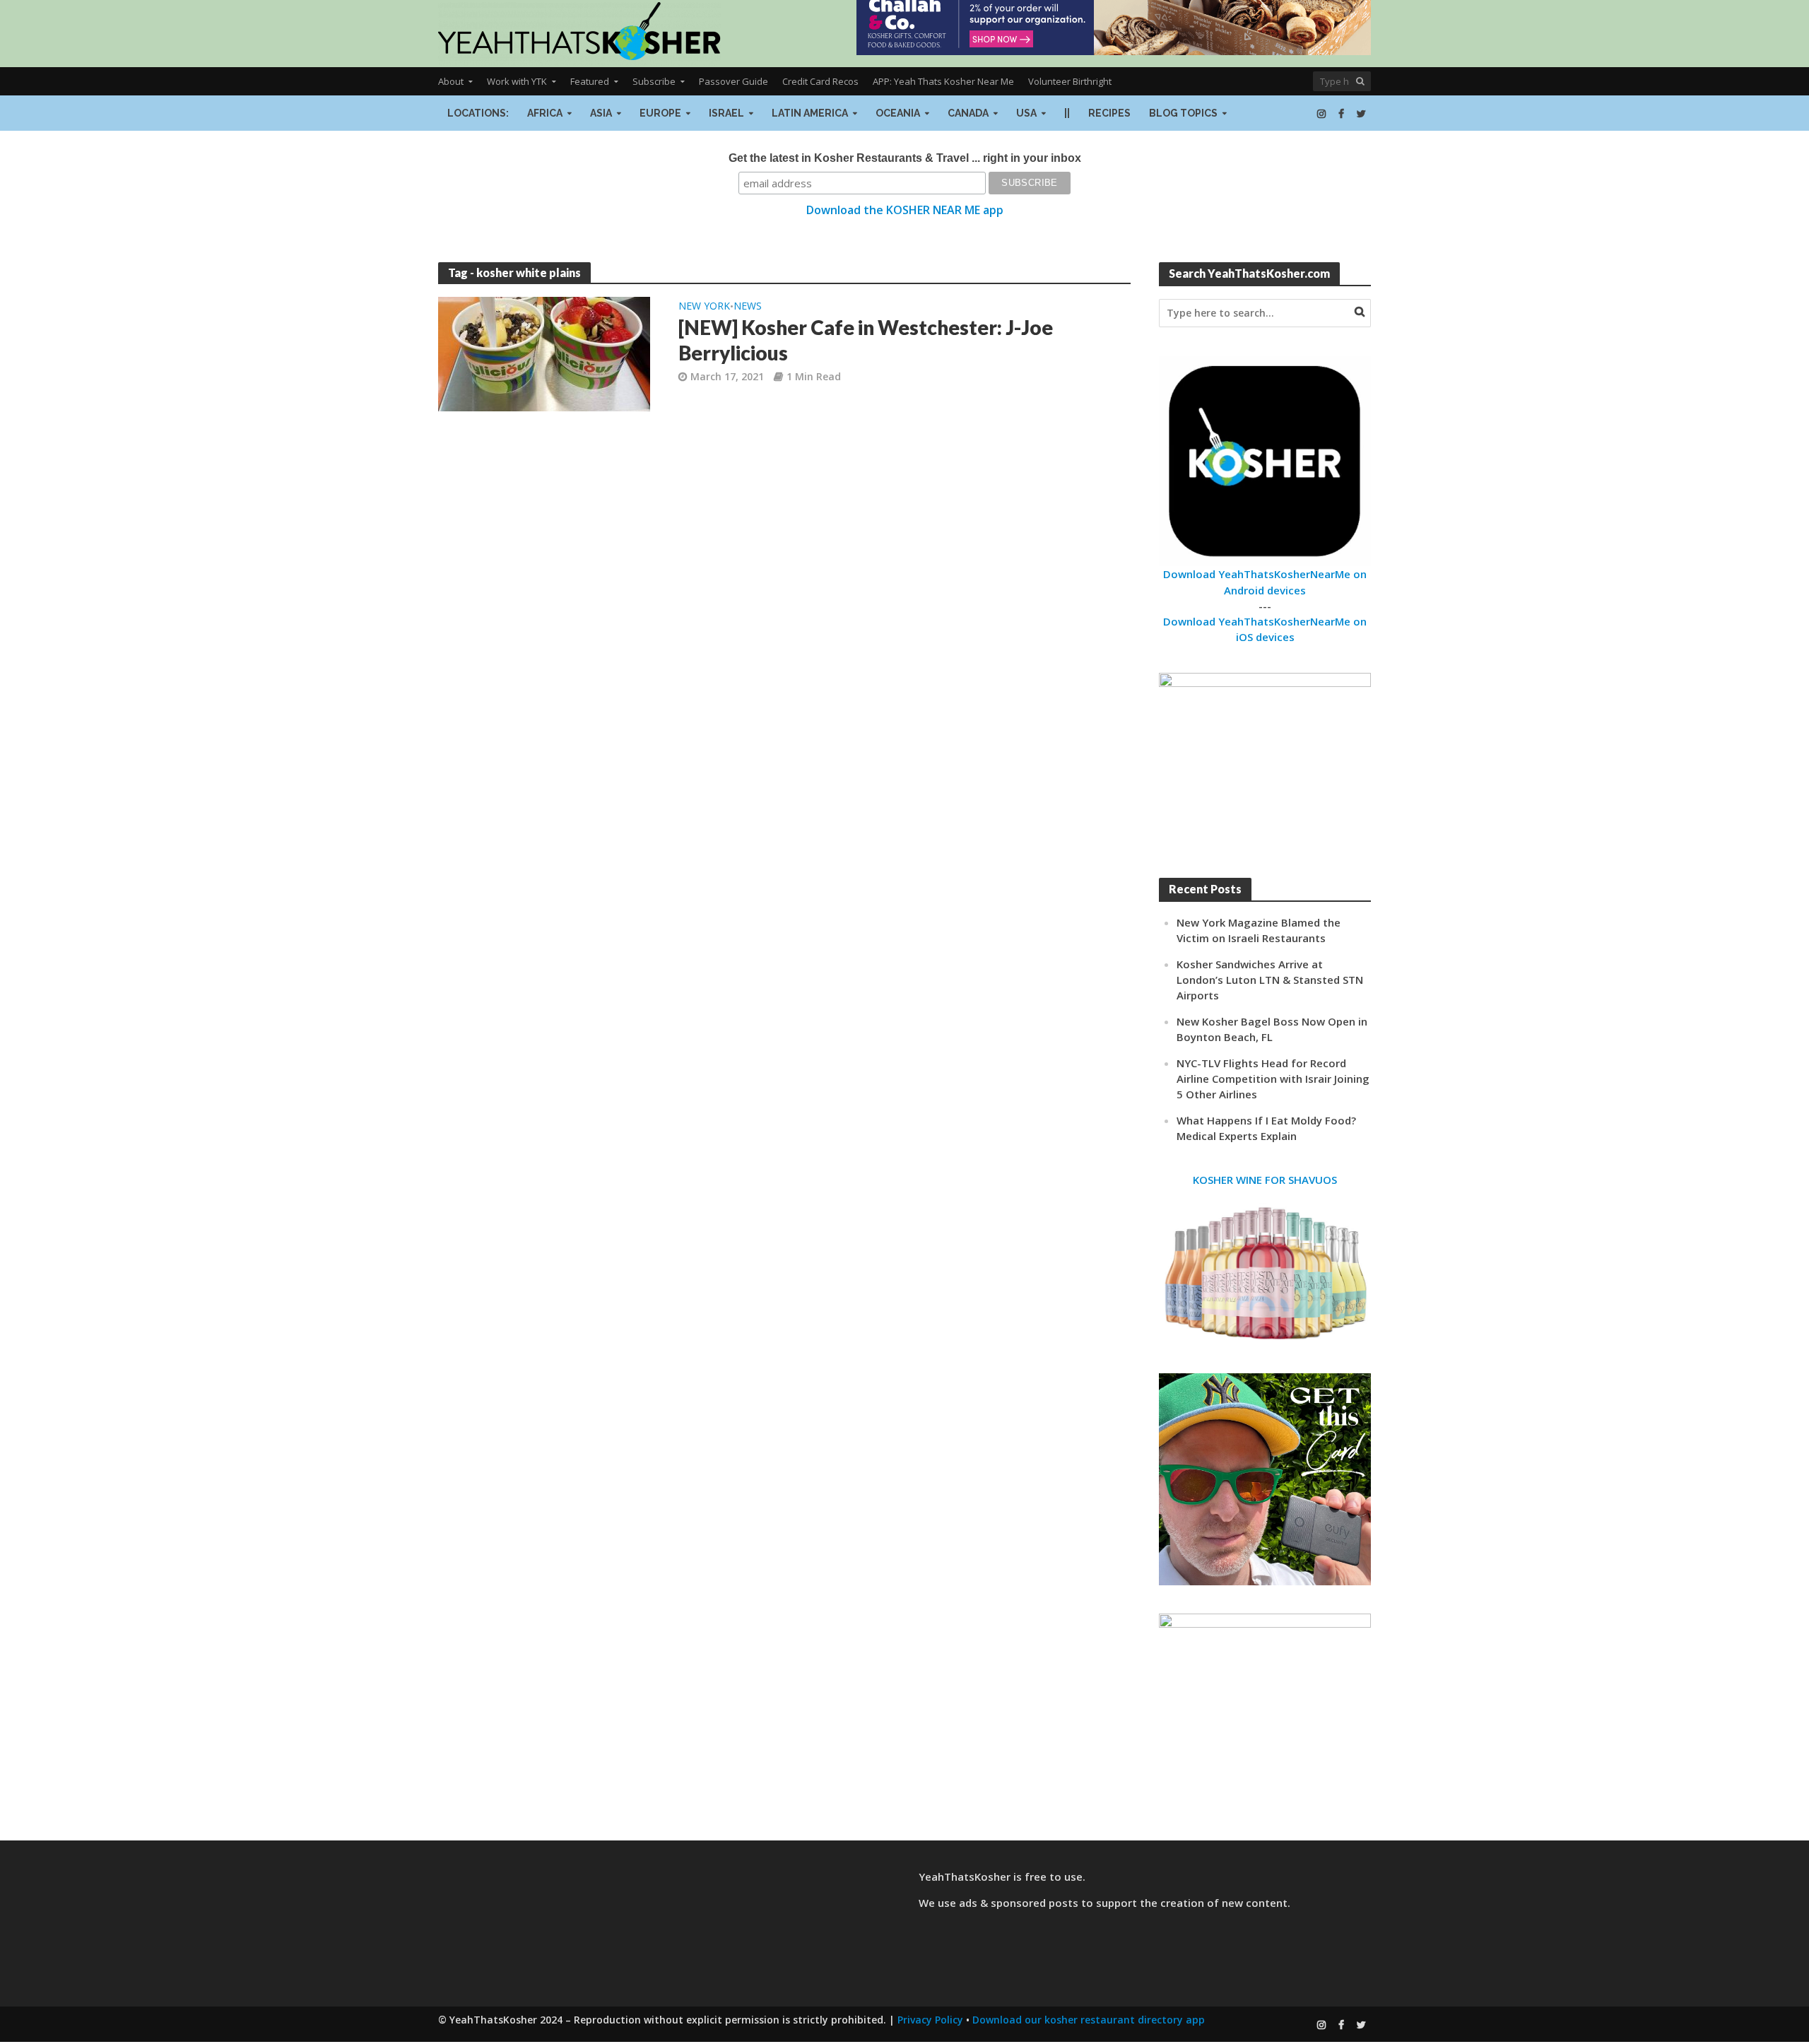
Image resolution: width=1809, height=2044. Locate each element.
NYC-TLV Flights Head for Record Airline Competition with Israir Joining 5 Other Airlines (1273, 1079)
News (748, 307)
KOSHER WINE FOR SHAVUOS (1265, 1180)
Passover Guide (733, 81)
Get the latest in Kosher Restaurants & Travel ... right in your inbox (905, 158)
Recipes (1109, 113)
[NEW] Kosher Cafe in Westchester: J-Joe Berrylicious (866, 340)
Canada (968, 113)
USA (1026, 113)
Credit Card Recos (820, 81)
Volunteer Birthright (1070, 81)
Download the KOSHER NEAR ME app (905, 210)
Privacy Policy (930, 2020)
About (451, 81)
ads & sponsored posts (1019, 1903)
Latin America (810, 113)
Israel (726, 113)
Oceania (898, 113)
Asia (601, 113)
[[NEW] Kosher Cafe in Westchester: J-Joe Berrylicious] (544, 353)
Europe (660, 113)
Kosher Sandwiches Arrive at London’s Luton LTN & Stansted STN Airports (1270, 980)
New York (704, 307)
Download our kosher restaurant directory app (1089, 2020)
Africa (545, 113)
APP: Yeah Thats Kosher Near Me (943, 81)
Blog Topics (1183, 113)
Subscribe (654, 81)
